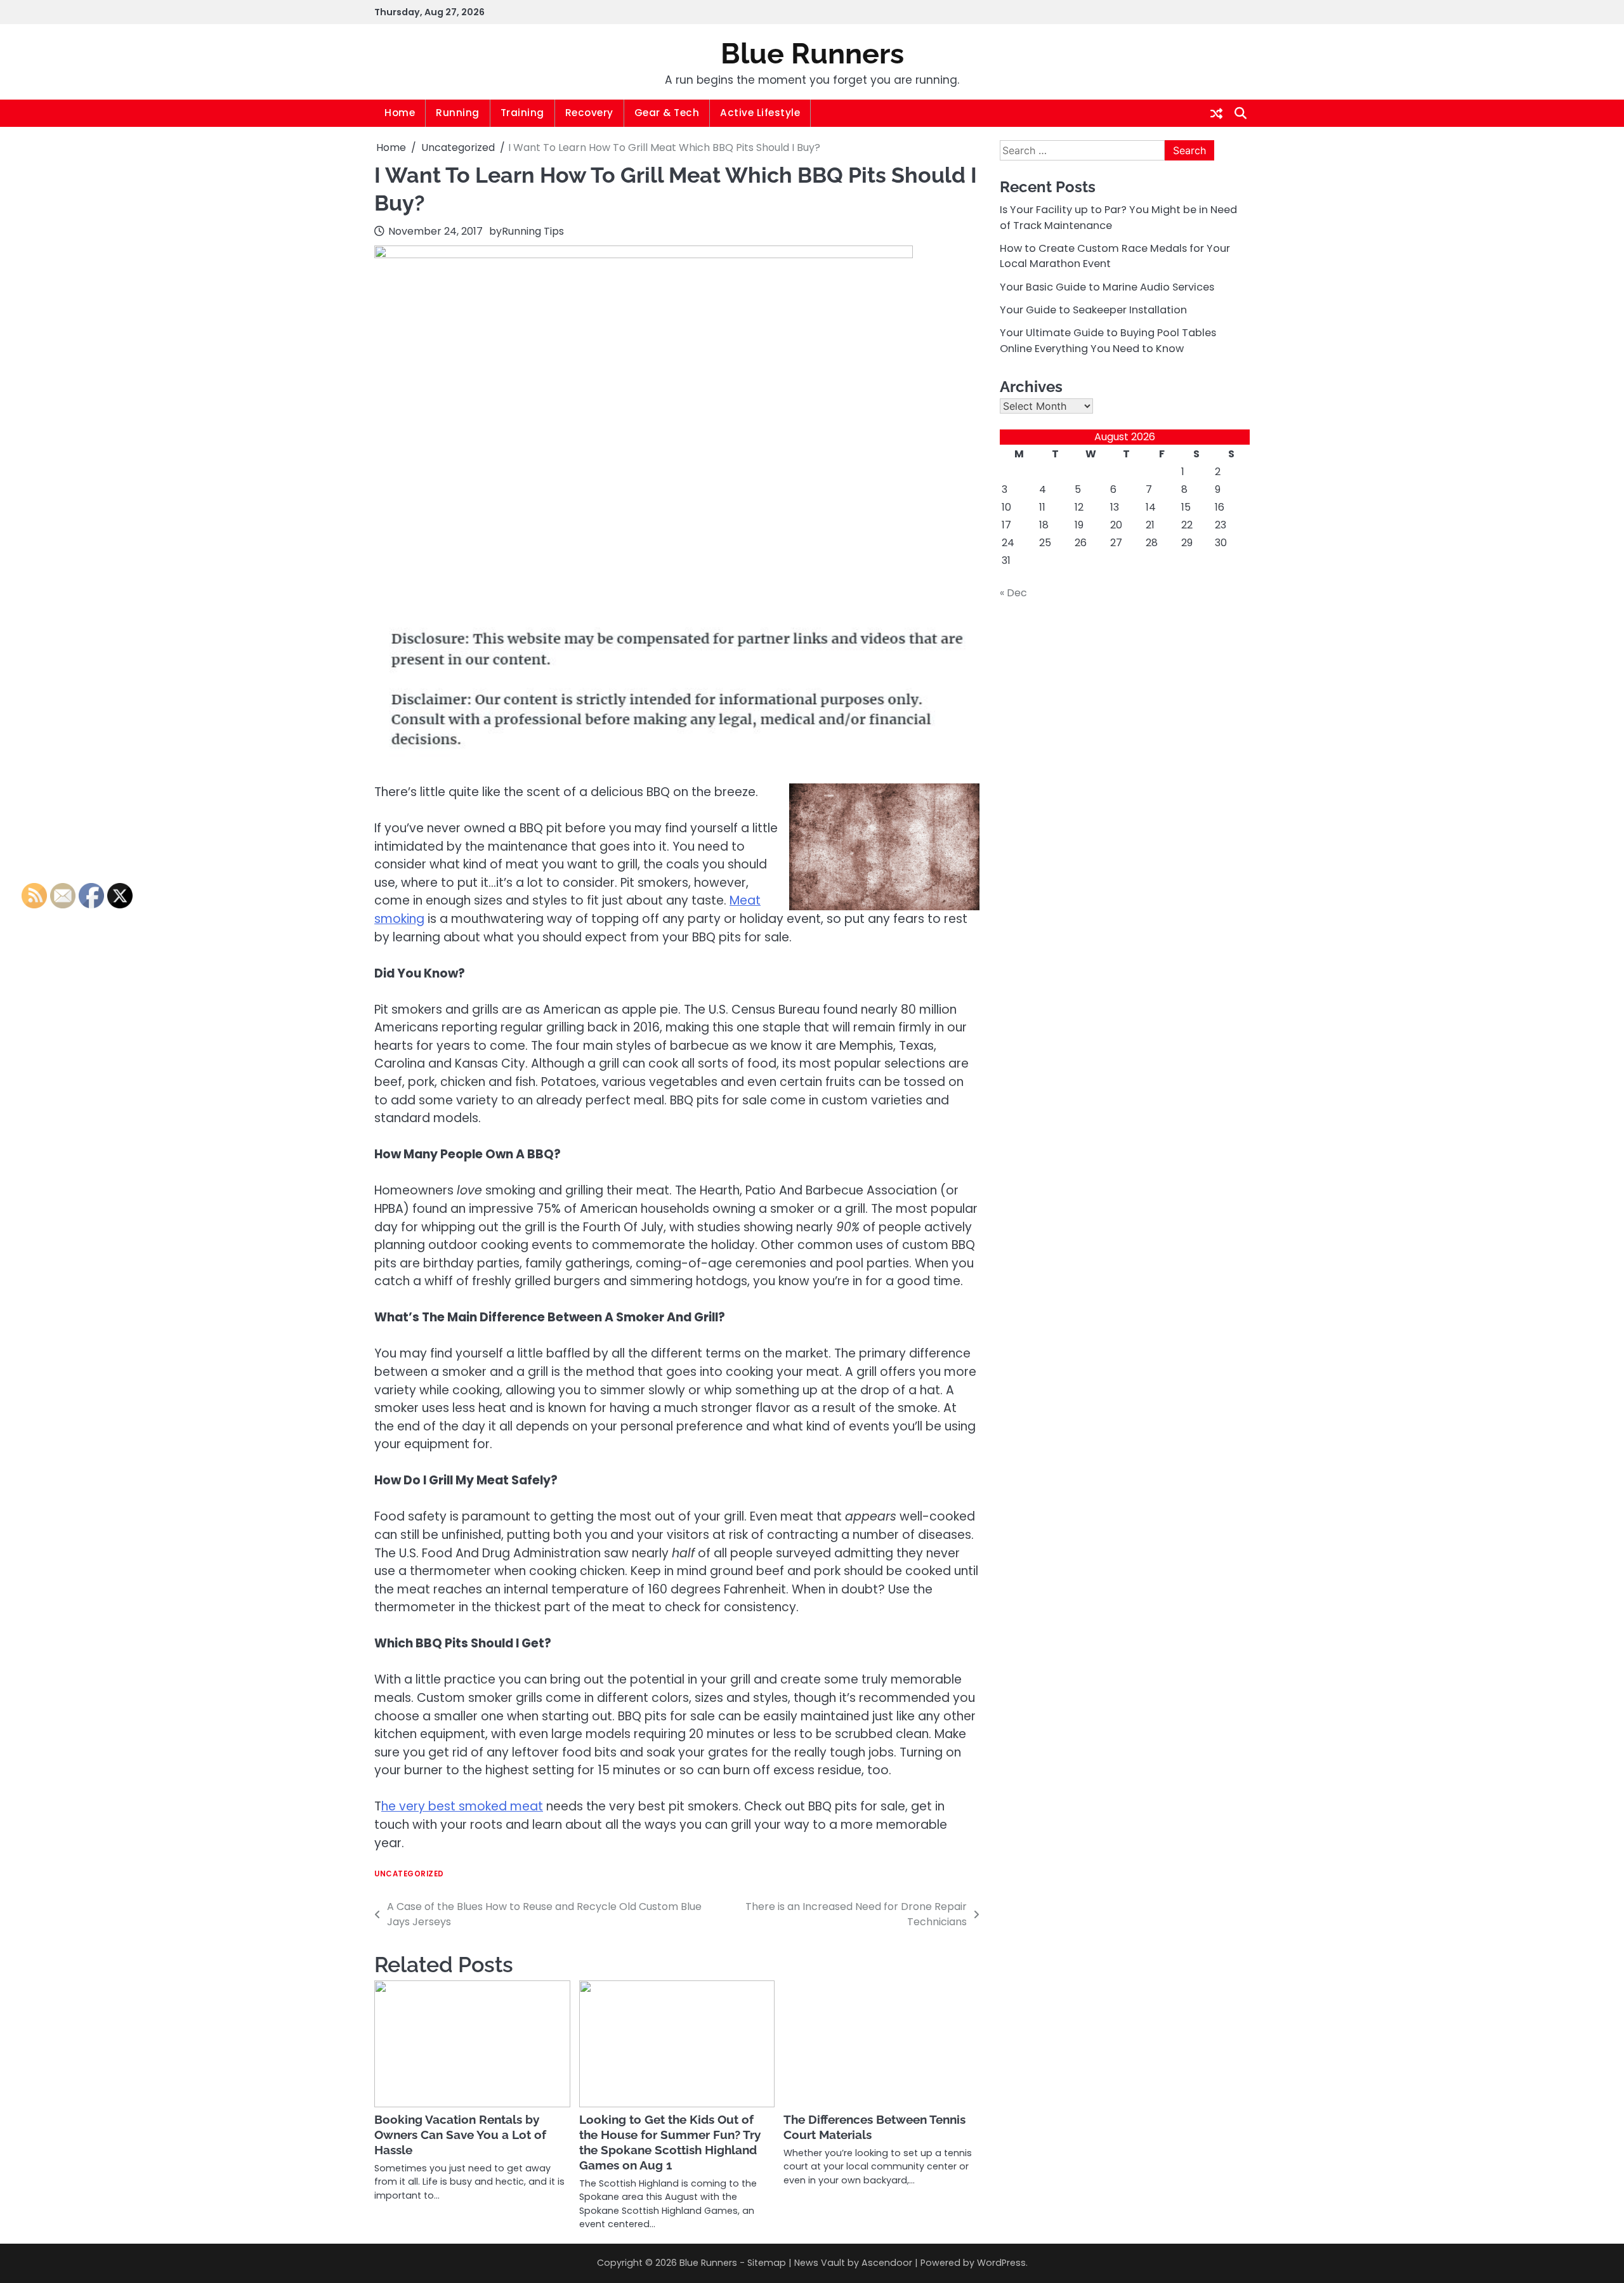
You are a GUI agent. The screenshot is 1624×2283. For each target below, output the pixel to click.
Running (458, 113)
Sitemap (767, 2263)
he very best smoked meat (462, 1806)
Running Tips (533, 231)
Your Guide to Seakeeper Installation (1093, 310)
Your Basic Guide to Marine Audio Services (1107, 287)
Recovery (589, 113)
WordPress (1001, 2263)
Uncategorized (409, 1874)
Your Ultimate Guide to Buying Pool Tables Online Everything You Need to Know (1108, 340)
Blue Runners (812, 54)
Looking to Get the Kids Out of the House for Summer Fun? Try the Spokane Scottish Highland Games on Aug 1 (670, 2142)
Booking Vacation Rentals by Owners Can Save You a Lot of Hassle (460, 2135)
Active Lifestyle (760, 113)
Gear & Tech (667, 113)
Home (400, 113)
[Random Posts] (1216, 114)
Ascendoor (887, 2263)
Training (522, 113)
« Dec (1013, 593)
